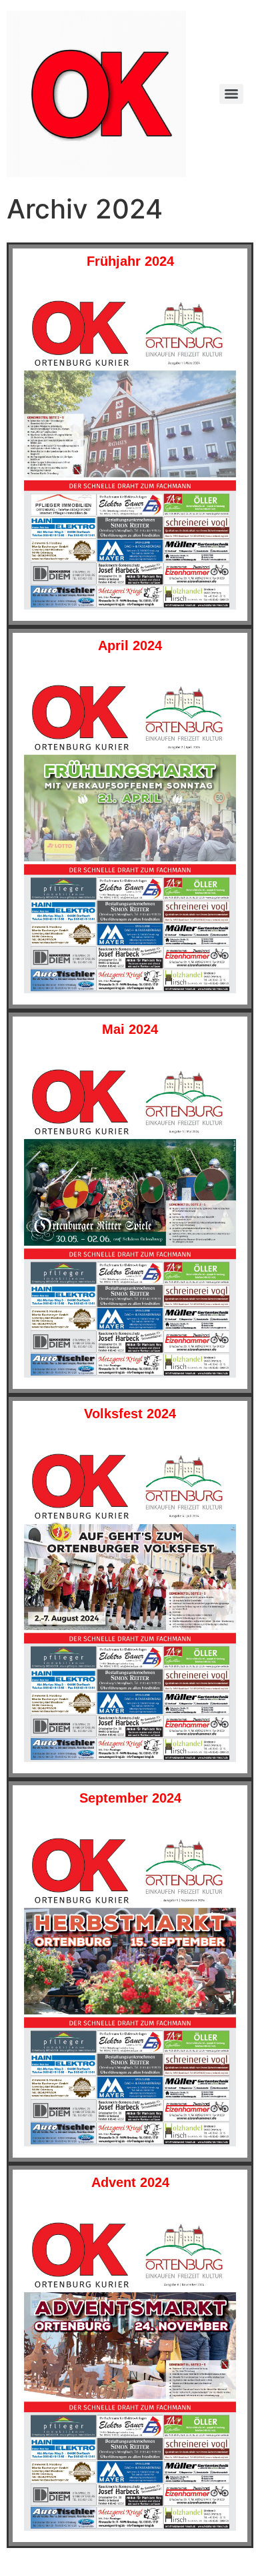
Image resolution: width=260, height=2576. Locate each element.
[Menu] (231, 94)
